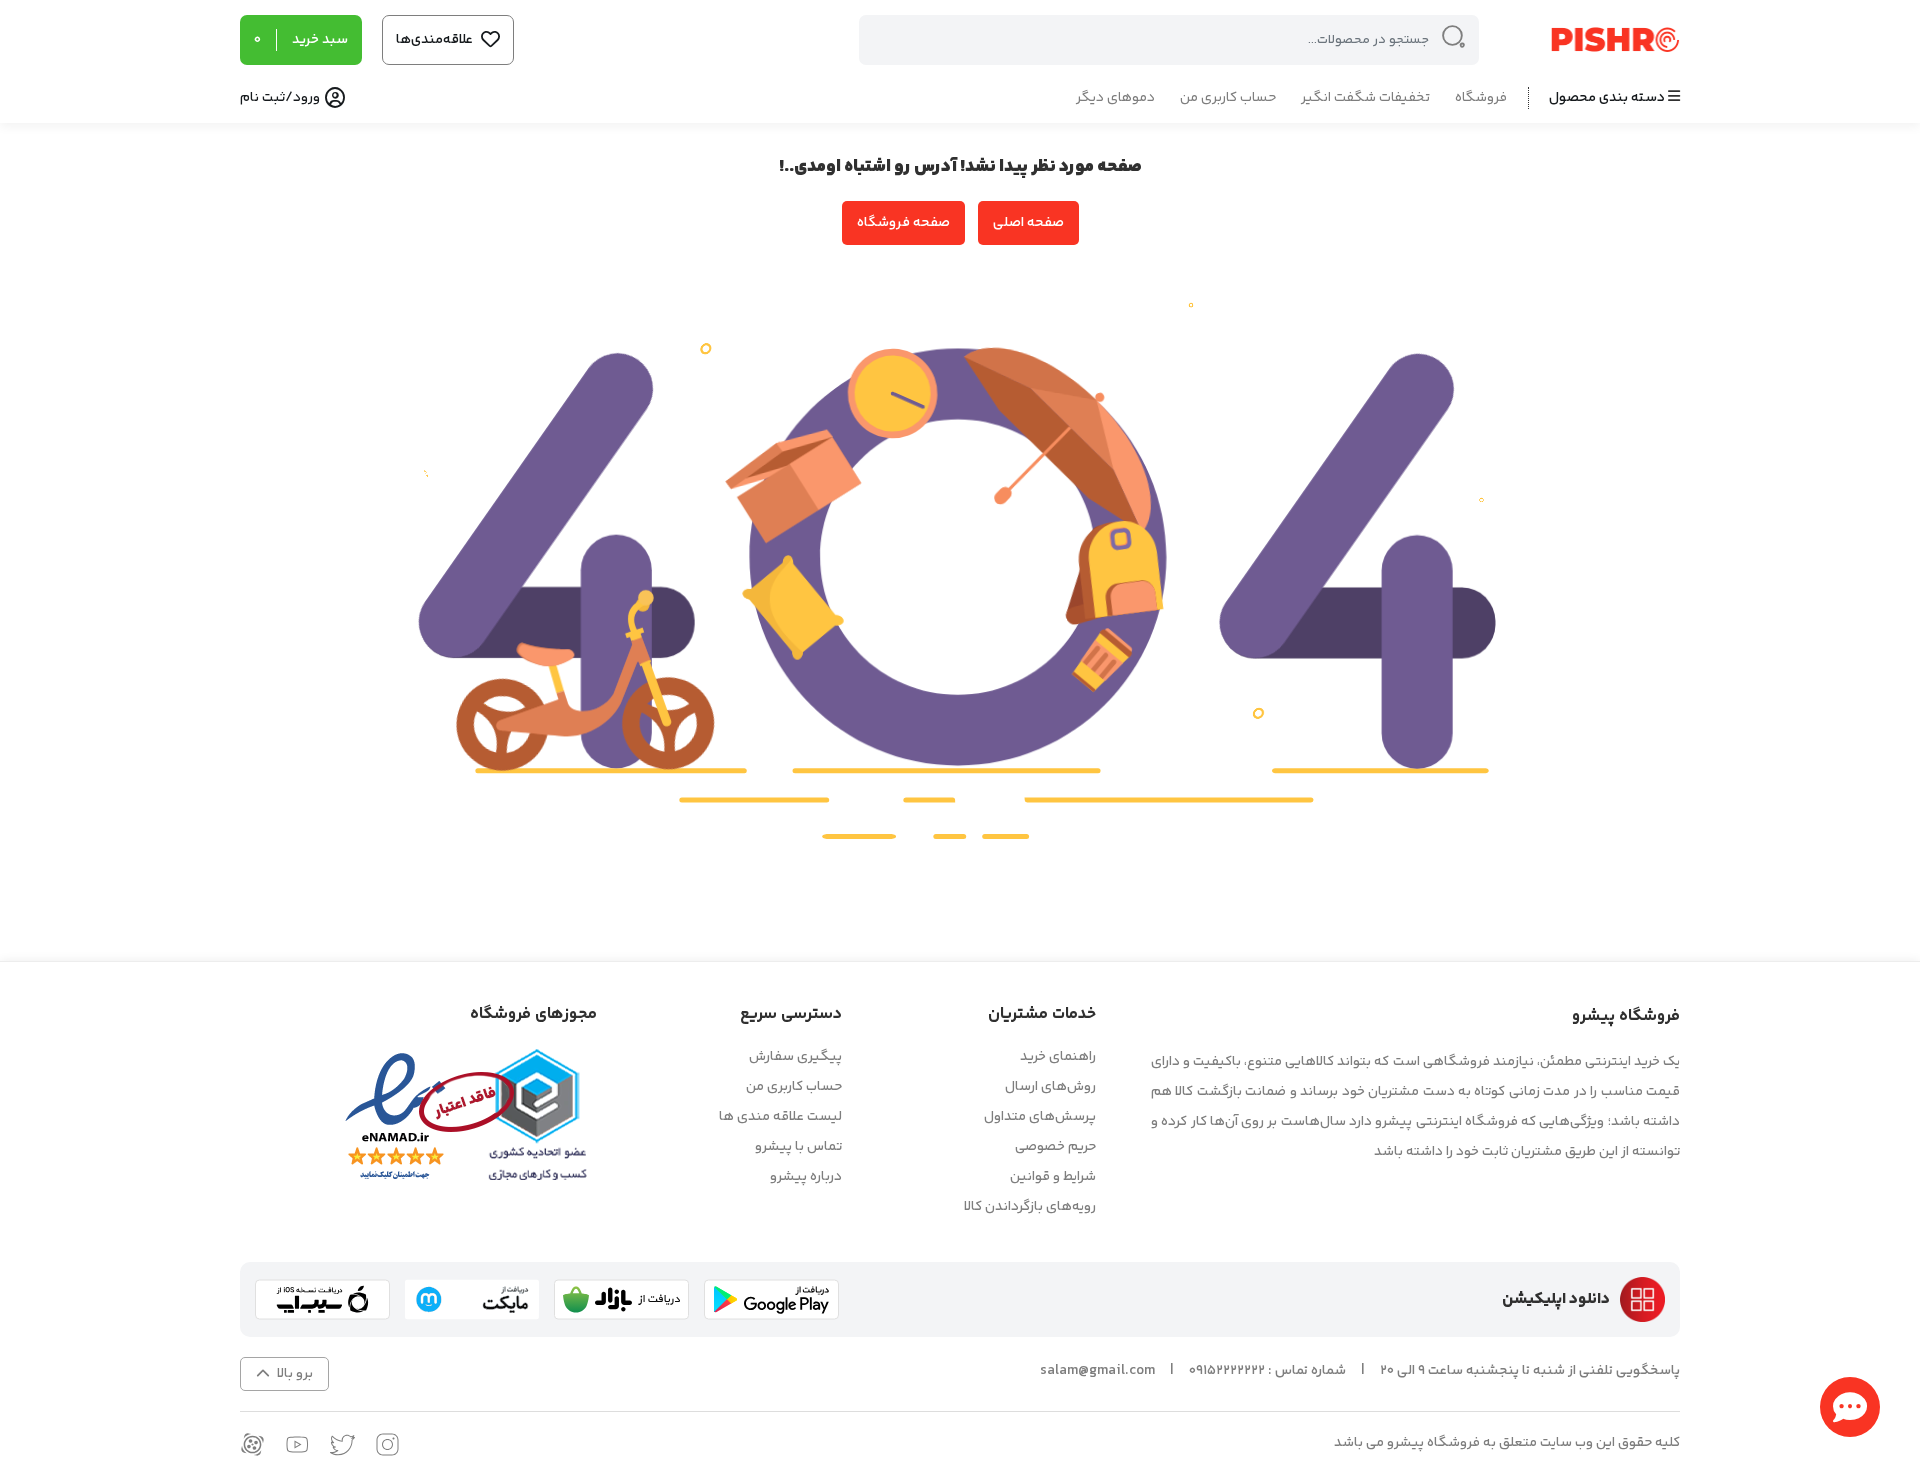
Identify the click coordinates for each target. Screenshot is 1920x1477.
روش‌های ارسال (1050, 1087)
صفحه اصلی (1028, 223)
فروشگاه (1481, 98)
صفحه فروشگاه (903, 223)
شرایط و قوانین (1053, 1177)
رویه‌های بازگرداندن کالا (1030, 1207)
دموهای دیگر (1115, 98)
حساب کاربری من (1228, 98)
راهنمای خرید (1058, 1057)
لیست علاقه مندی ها (780, 1117)
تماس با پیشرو (798, 1147)
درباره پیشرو (806, 1177)
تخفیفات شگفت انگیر (1365, 98)
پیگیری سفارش (795, 1057)
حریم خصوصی (1055, 1147)
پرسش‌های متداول (1040, 1117)
